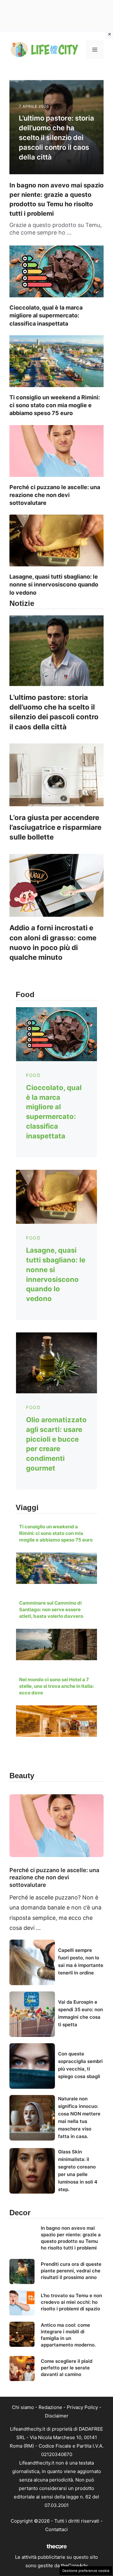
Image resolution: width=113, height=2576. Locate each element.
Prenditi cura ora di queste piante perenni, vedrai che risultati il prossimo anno (71, 2271)
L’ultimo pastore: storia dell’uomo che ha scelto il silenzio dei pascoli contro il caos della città (56, 137)
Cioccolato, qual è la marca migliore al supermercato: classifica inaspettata (46, 315)
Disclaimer (57, 2416)
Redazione (50, 2407)
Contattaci (56, 2529)
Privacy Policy (82, 2407)
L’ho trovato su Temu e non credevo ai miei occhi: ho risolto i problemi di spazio (71, 2302)
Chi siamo (23, 2407)
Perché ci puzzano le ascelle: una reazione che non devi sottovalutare (55, 495)
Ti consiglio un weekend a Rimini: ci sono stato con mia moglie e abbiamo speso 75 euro (55, 405)
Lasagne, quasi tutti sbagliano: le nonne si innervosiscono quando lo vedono (54, 584)
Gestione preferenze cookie (86, 2571)
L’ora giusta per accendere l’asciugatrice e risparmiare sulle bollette (55, 827)
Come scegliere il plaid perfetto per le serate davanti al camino (67, 2368)
